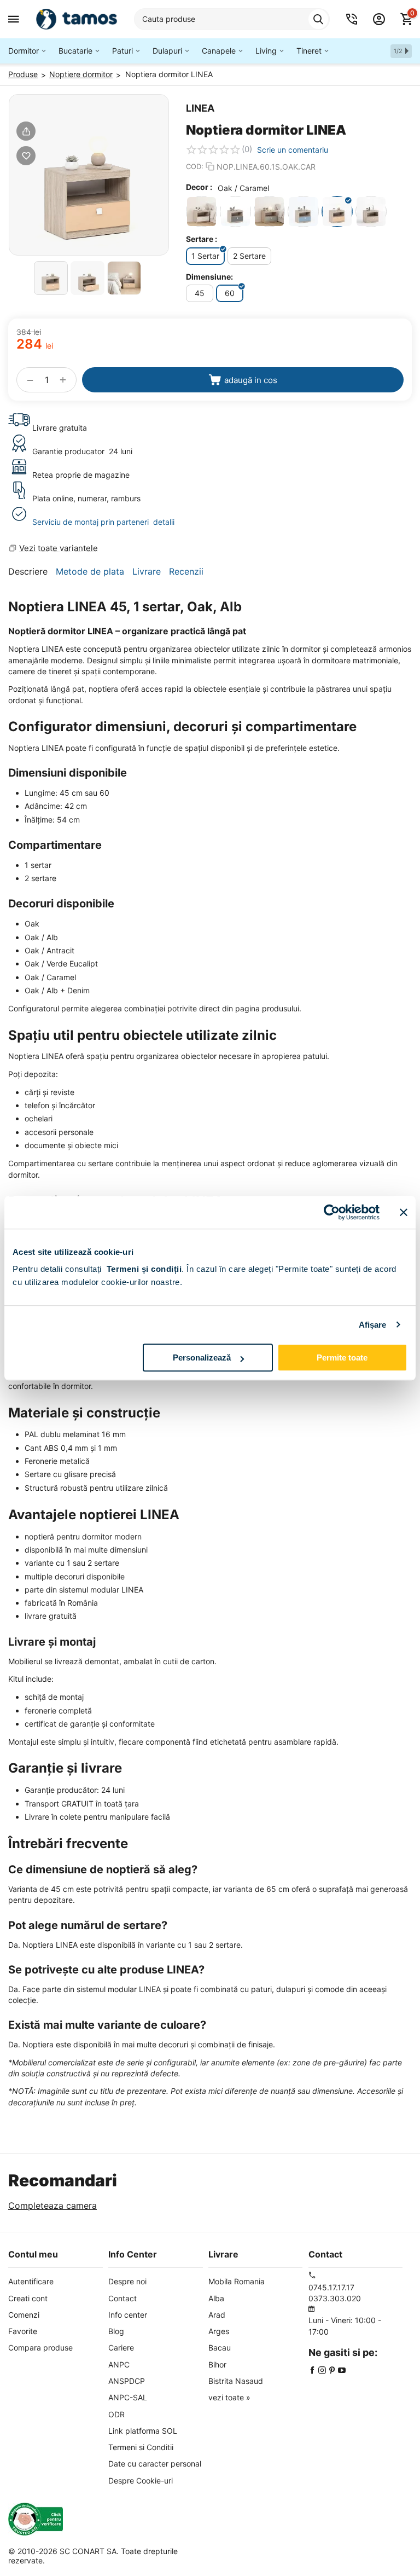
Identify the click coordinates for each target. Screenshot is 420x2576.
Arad (217, 2315)
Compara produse (40, 2348)
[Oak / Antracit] (235, 212)
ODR (116, 2414)
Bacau (220, 2348)
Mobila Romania (237, 2281)
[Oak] (371, 212)
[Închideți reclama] (404, 1212)
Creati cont (28, 2298)
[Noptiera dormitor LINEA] (89, 175)
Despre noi (127, 2281)
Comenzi (24, 2315)
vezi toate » (229, 2397)
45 (200, 293)
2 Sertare (249, 256)
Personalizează (202, 1358)
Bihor (217, 2364)
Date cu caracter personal (155, 2464)
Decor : (199, 187)
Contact (122, 2298)
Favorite (23, 2331)
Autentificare (31, 2281)
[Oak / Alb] (202, 212)
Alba (216, 2298)
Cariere (121, 2348)
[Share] (26, 131)
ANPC (119, 2364)
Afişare (373, 1325)
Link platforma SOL (143, 2431)
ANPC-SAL (128, 2397)
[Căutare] (318, 19)
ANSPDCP (127, 2381)
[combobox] (232, 19)
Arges (219, 2331)
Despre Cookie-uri (141, 2481)
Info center (128, 2315)
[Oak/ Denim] (303, 212)
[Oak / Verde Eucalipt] (269, 212)
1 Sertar (205, 256)
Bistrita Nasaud (236, 2381)
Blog (116, 2331)
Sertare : (202, 239)
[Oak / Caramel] (337, 212)
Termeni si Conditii (141, 2447)
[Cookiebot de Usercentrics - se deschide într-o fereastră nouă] (332, 1212)
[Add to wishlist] (26, 156)
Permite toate (342, 1358)
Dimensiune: (209, 277)
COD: (195, 166)
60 (230, 293)
